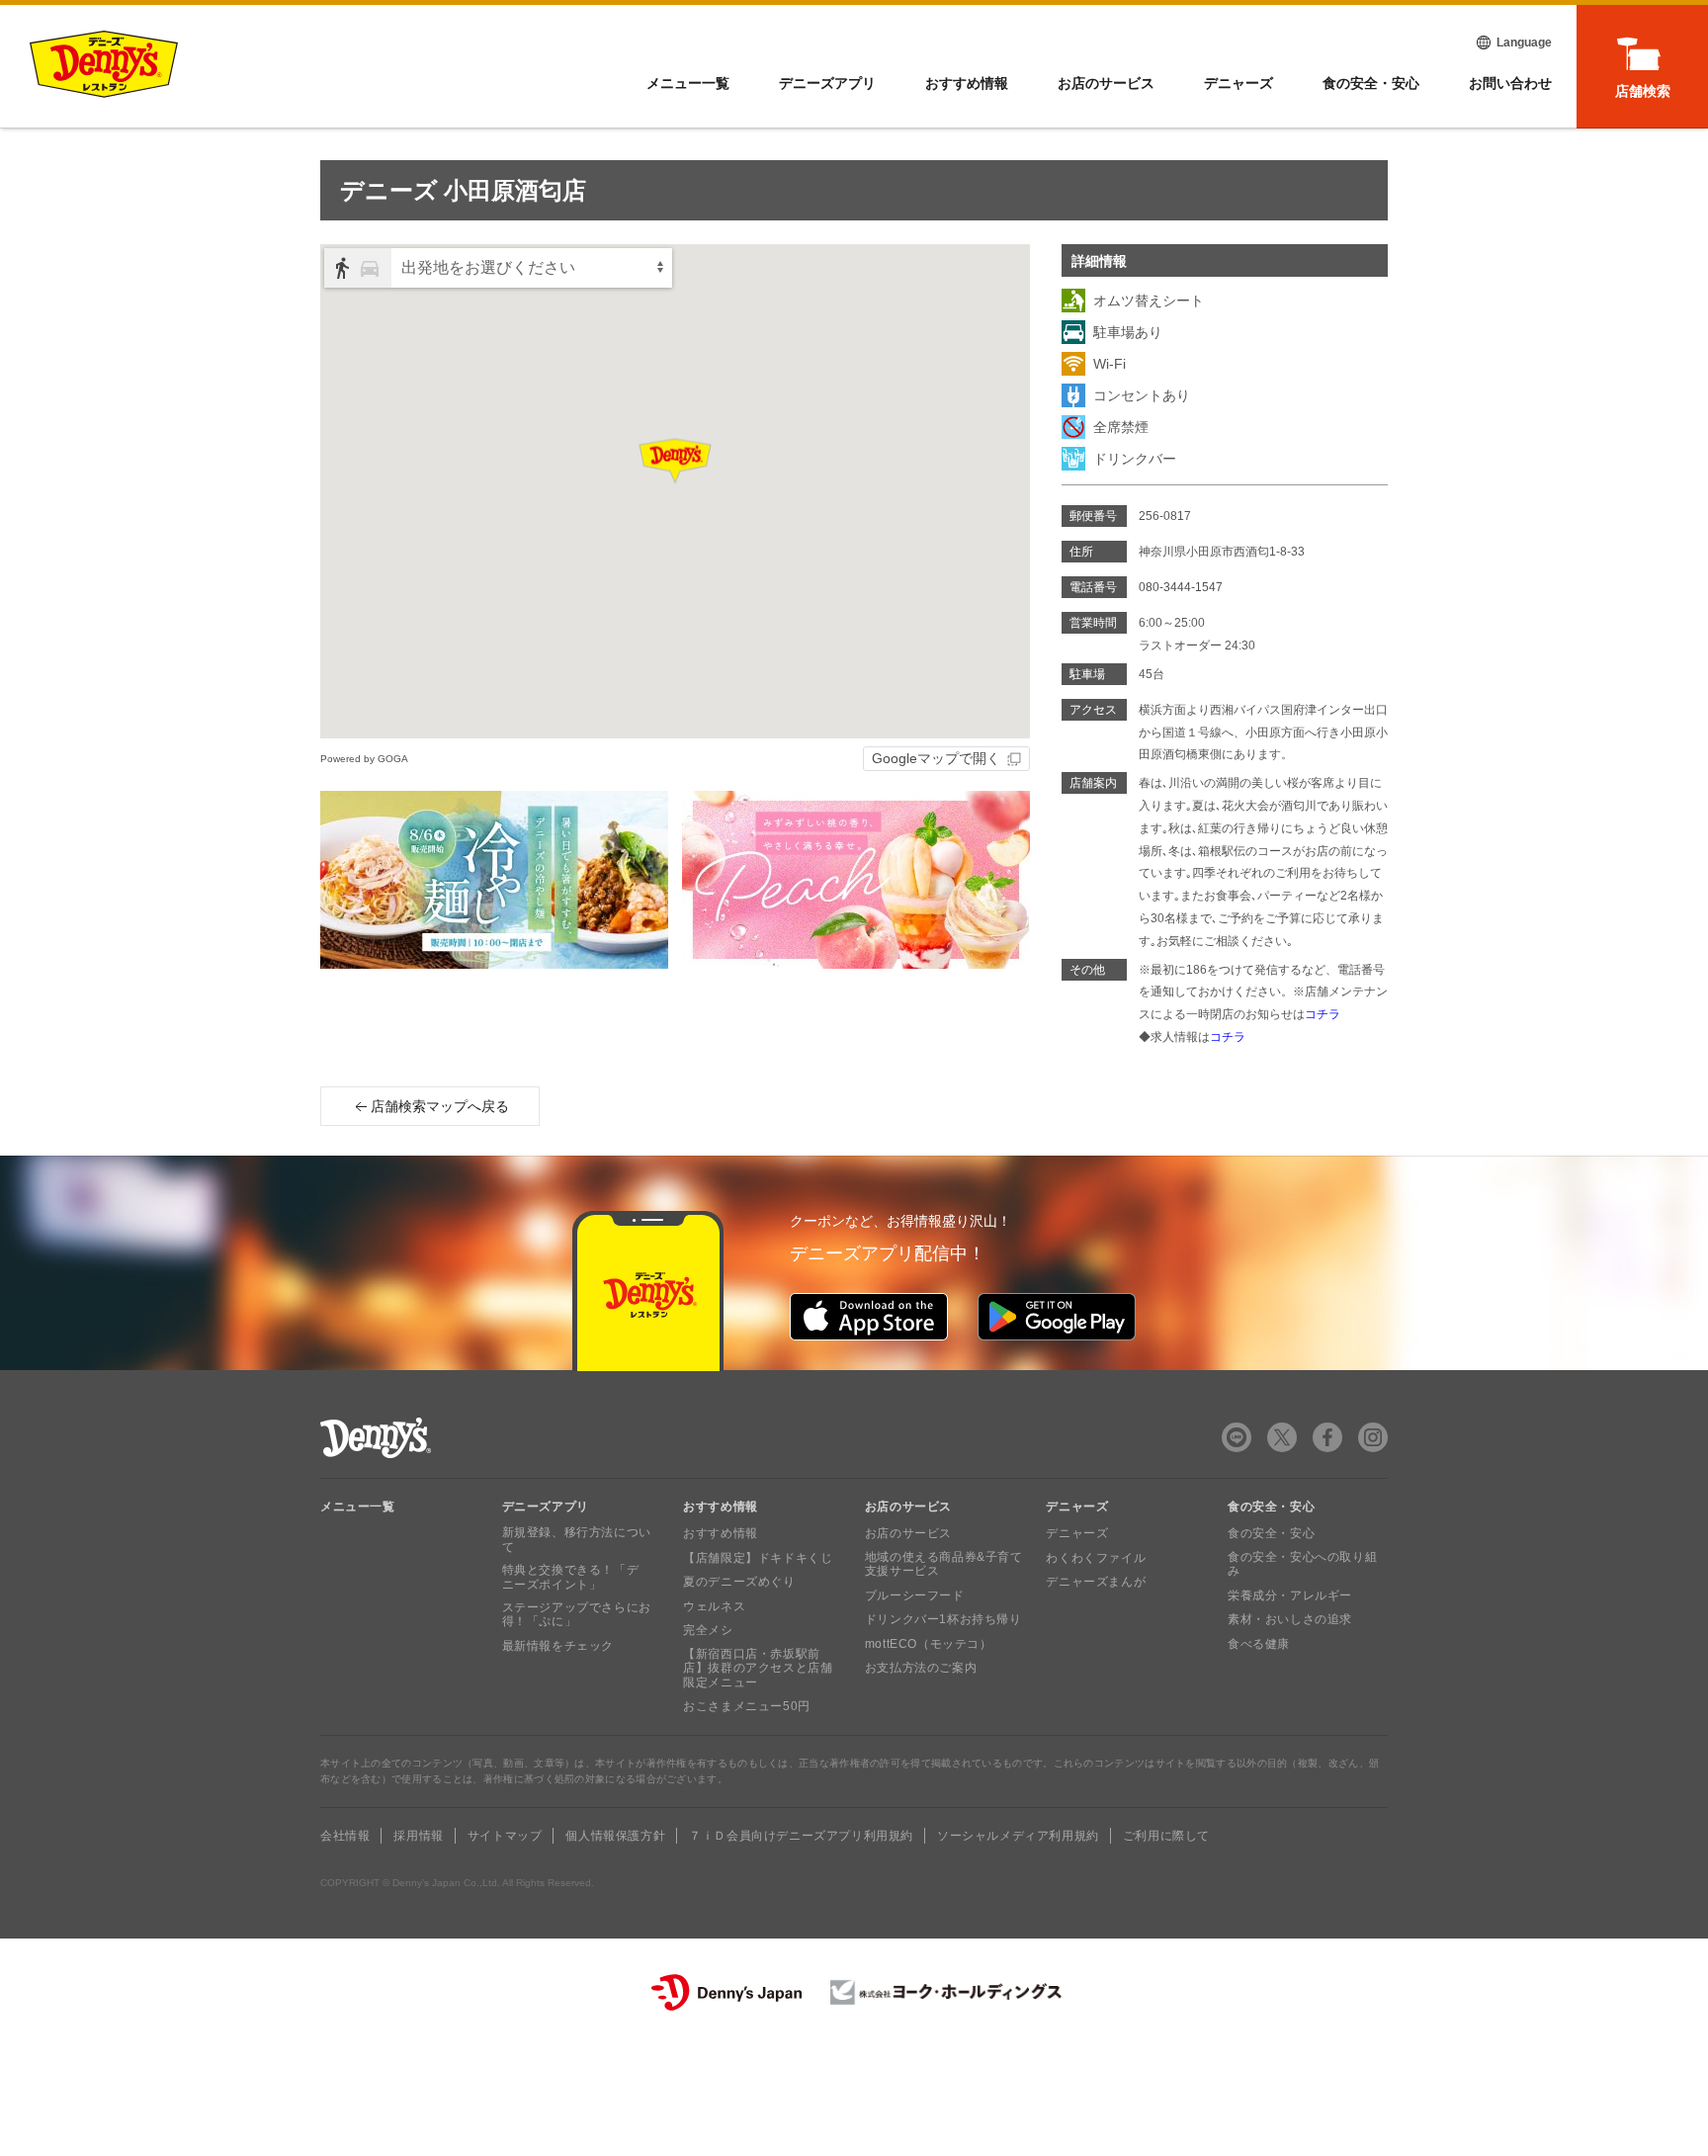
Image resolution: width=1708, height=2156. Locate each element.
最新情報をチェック (558, 1646)
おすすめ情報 (967, 83)
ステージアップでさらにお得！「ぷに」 (577, 1614)
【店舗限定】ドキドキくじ (758, 1558)
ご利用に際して (1166, 1836)
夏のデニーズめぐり (739, 1582)
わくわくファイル (1096, 1558)
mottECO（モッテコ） (929, 1644)
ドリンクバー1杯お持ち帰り (943, 1619)
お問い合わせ (1510, 83)
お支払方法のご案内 (921, 1668)
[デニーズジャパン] (726, 1992)
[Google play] (1057, 1317)
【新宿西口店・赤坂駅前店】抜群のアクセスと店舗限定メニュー (758, 1668)
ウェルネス (714, 1606)
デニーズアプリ (827, 83)
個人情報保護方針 (615, 1836)
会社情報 (345, 1836)
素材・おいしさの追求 (1290, 1619)
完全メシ (708, 1630)
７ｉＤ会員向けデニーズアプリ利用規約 (801, 1836)
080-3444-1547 (1181, 587)
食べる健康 (1259, 1644)
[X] (1282, 1437)
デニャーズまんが (1096, 1582)
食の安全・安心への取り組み (1302, 1564)
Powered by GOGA (364, 759)
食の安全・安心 (1371, 83)
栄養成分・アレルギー (1290, 1595)
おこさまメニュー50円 (747, 1706)
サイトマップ (505, 1836)
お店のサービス (1106, 83)
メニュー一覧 (358, 1507)
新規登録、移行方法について (577, 1539)
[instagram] (1373, 1437)
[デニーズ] (104, 64)
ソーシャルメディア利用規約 (1018, 1836)
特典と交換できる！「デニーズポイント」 (571, 1577)
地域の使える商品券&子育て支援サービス (944, 1564)
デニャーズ (1238, 83)
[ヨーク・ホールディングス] (946, 1992)
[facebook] (1327, 1437)
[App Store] (869, 1317)
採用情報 (418, 1836)
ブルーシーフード (915, 1595)
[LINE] (1237, 1437)
